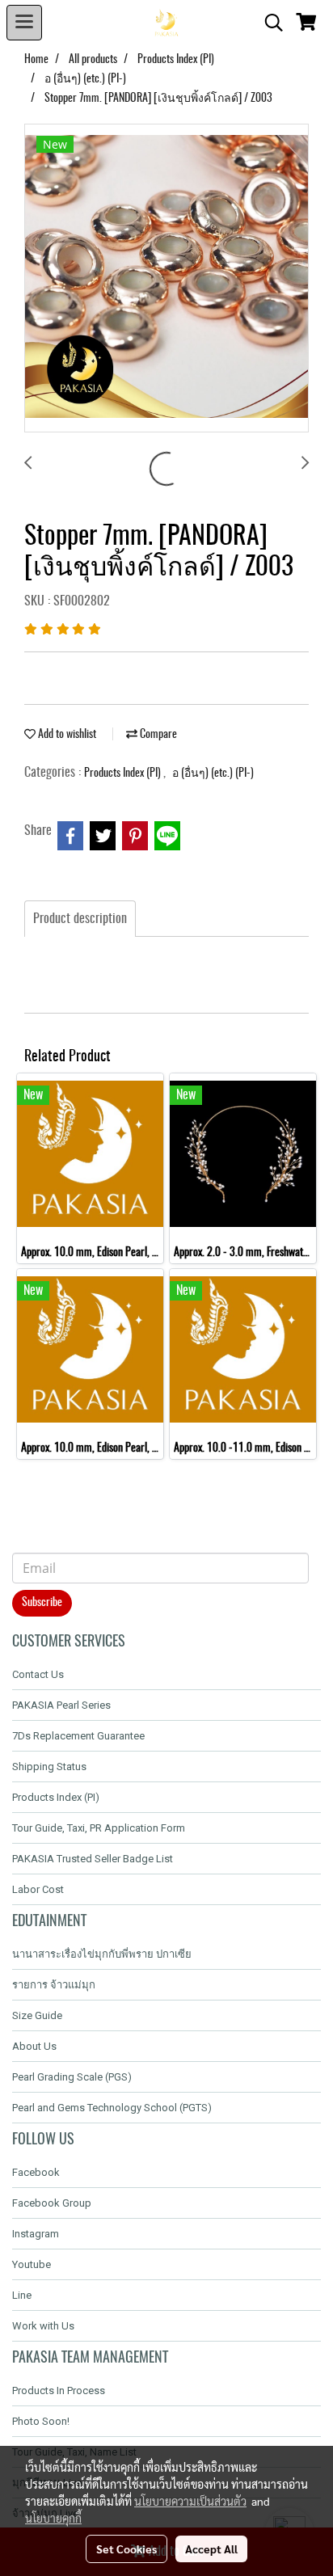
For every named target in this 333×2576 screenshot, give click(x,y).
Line (22, 2295)
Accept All (211, 2549)
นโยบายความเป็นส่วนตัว (190, 2501)
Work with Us (43, 2326)
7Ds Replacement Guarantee (78, 1736)
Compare (157, 735)
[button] (268, 23)
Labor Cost (38, 1889)
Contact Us (38, 1674)
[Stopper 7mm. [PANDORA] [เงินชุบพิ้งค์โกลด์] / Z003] (166, 279)
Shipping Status (49, 1767)
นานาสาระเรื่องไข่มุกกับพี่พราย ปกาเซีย (102, 1954)
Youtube (32, 2264)
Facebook (36, 2172)
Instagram (36, 2234)
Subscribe (42, 1603)
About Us (34, 2046)
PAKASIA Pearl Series (61, 1705)
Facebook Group (52, 2203)
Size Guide (37, 2015)
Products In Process (59, 2390)
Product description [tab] (80, 919)
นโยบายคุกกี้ (53, 2518)
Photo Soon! (41, 2421)
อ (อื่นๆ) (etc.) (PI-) (213, 774)
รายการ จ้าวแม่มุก (54, 1985)
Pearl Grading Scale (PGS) (72, 2077)
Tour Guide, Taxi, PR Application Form (99, 1828)
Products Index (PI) (124, 774)
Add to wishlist (66, 735)
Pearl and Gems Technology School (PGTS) (112, 2108)
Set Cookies (126, 2549)
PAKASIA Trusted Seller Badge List (93, 1859)
